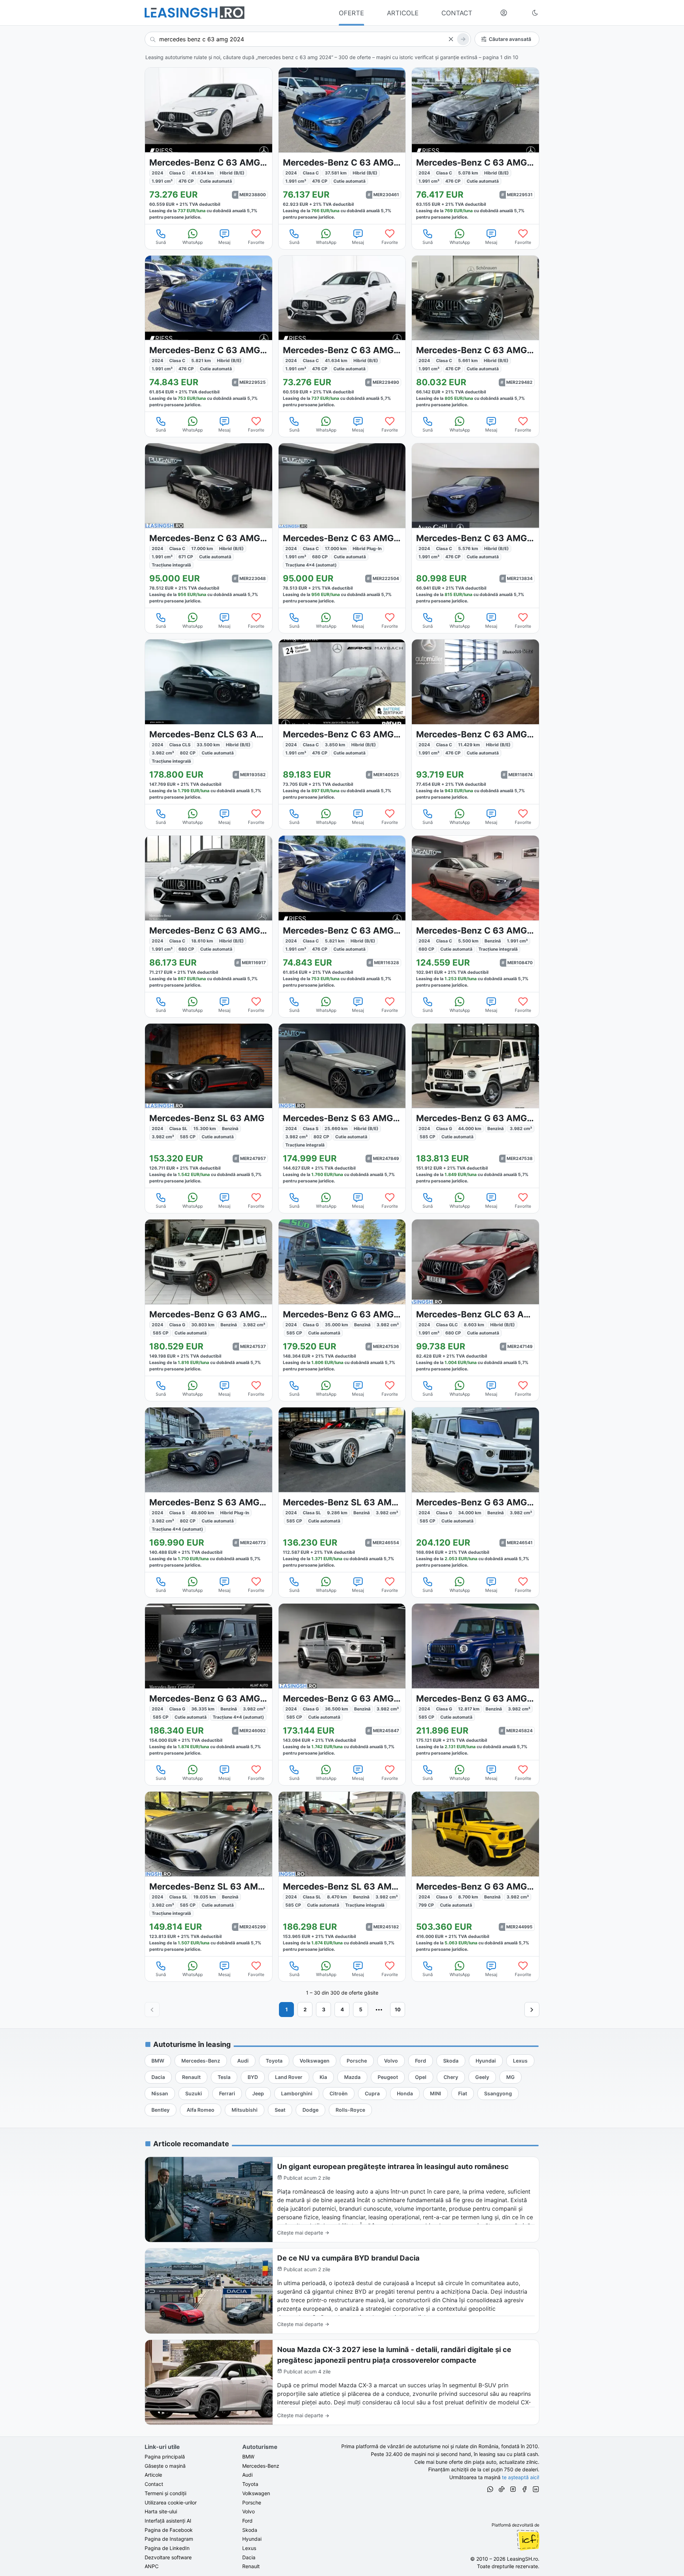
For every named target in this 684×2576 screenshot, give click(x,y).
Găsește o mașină (165, 2466)
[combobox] (308, 39)
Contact (154, 2484)
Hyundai (252, 2539)
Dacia (249, 2557)
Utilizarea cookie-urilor (171, 2502)
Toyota (250, 2484)
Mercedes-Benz (261, 2466)
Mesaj (224, 242)
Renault (251, 2566)
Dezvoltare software (168, 2557)
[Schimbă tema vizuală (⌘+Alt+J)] (535, 13)
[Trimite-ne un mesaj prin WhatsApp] (490, 2490)
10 (398, 2009)
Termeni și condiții (165, 2493)
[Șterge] (451, 39)
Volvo (248, 2511)
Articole (153, 2475)
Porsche (252, 2502)
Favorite (256, 242)
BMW (248, 2457)
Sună (161, 242)
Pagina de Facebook (169, 2530)
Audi (247, 2475)
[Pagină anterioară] (152, 2010)
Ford (247, 2521)
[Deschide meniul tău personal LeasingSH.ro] (504, 13)
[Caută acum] (463, 39)
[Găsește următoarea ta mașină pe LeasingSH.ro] (195, 13)
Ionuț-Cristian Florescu (528, 2540)
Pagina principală (165, 2457)
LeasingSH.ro (522, 2559)
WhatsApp (193, 242)
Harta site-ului (161, 2511)
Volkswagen (256, 2493)
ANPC (152, 2566)
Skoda (250, 2530)
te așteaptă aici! (521, 2477)
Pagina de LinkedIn (167, 2548)
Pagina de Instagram (169, 2539)
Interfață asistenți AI (168, 2521)
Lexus (249, 2548)
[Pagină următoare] (532, 2010)
